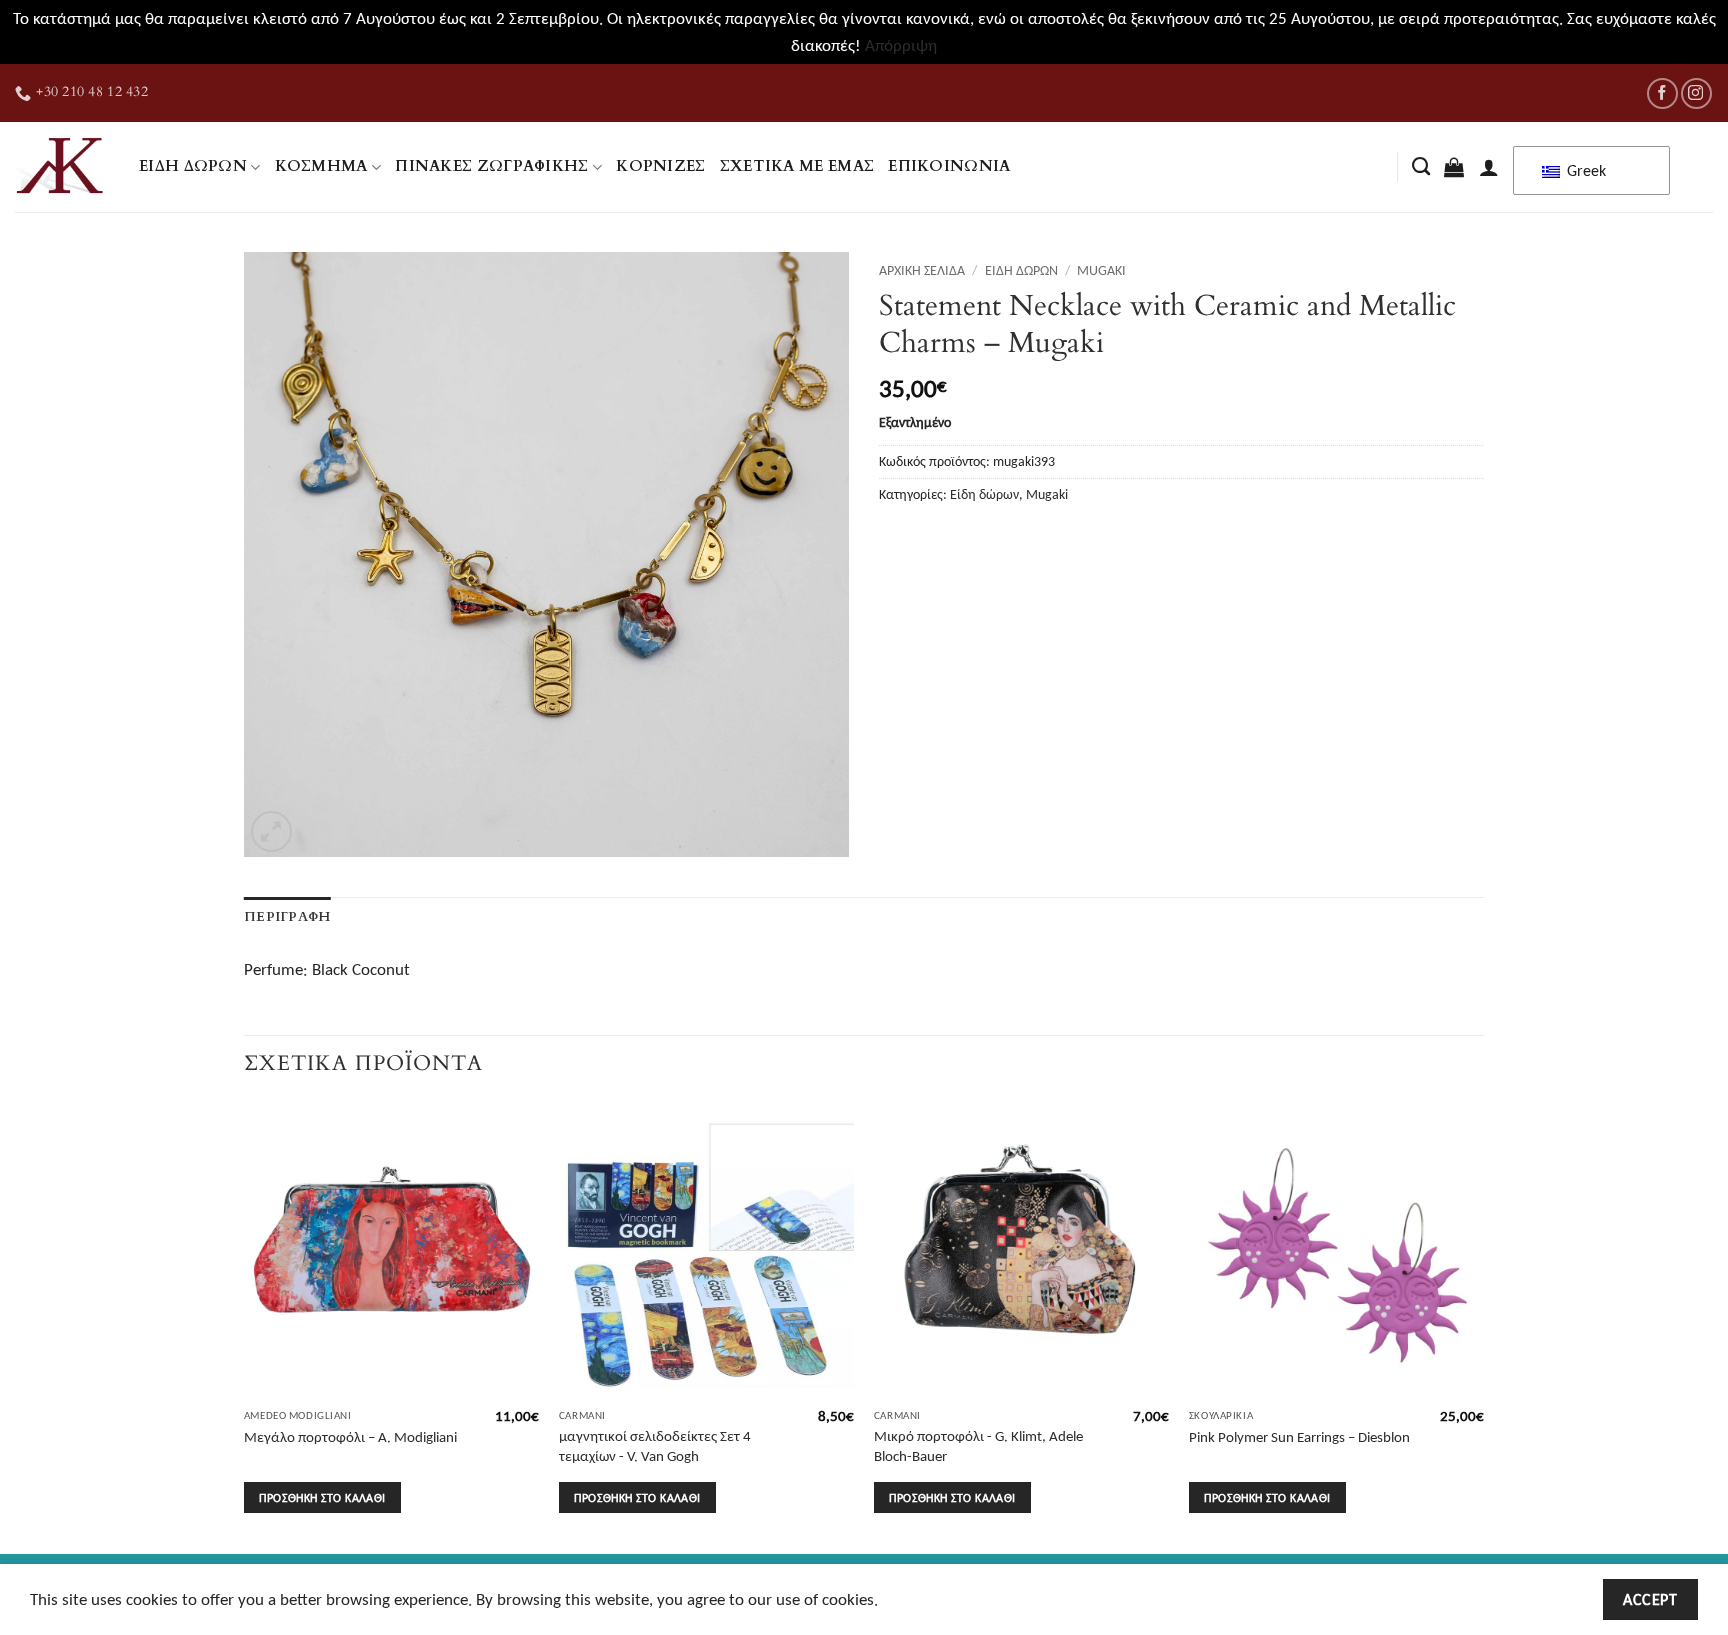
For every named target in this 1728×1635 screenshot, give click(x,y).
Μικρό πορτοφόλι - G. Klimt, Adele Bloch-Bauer (978, 1445)
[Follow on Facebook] (1662, 93)
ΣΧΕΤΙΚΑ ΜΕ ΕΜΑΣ (797, 166)
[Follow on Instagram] (1696, 93)
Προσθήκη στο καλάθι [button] (322, 1497)
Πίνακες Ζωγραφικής (492, 166)
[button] (1454, 167)
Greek (1584, 170)
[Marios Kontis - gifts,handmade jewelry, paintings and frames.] (62, 167)
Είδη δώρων (193, 166)
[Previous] (245, 1326)
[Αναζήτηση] (1421, 167)
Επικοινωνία (949, 166)
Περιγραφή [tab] (287, 917)
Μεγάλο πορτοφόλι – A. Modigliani (350, 1436)
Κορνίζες (660, 166)
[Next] (1483, 1326)
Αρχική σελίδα (922, 270)
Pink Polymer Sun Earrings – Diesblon (1299, 1436)
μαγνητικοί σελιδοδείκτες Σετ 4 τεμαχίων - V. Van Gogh (655, 1445)
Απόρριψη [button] (901, 45)
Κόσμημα (321, 166)
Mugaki (1101, 270)
